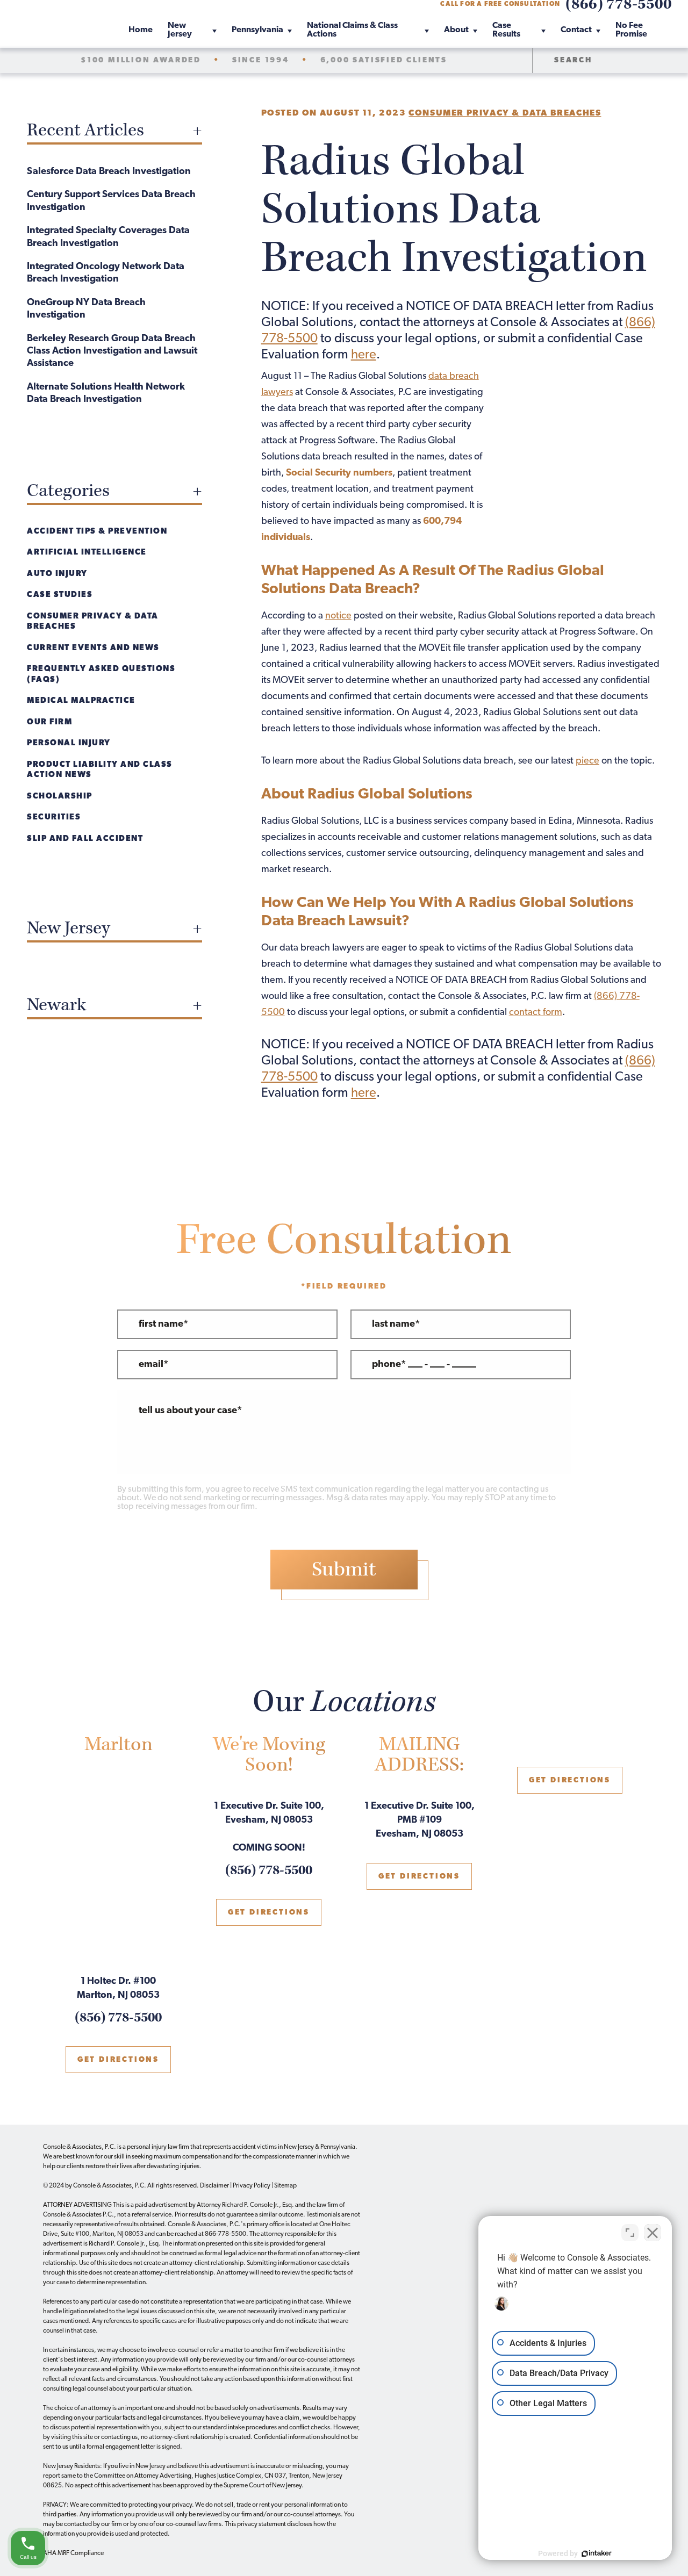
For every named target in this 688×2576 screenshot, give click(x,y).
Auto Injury (57, 574)
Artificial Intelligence (87, 553)
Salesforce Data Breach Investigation (109, 172)
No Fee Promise (631, 30)
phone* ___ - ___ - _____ (424, 1365)
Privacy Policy (252, 2186)
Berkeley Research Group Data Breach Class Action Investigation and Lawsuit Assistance (112, 352)
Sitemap (285, 2186)
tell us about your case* (190, 1411)
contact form (536, 1013)
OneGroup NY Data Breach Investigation (86, 309)
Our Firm (49, 722)
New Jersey (180, 30)
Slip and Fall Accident (85, 839)
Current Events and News (93, 648)
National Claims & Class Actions (352, 30)
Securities (54, 818)
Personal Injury (69, 743)
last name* (396, 1325)
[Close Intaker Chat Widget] (653, 2233)
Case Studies (60, 595)
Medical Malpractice (81, 701)
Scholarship (60, 797)
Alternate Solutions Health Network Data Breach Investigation (106, 394)
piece (587, 761)
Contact (576, 30)
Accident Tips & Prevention (97, 532)
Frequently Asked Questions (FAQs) (101, 675)
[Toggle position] (630, 2233)
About (456, 30)
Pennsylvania (257, 30)
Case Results (506, 30)
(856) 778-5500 (118, 2018)
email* (153, 1365)
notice (338, 616)
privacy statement (261, 2524)
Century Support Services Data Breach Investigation (111, 201)
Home (141, 30)
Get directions (118, 2060)
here (364, 355)
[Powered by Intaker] (597, 2553)
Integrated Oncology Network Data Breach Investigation (106, 273)
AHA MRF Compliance (73, 2553)
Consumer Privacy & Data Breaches (505, 113)
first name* (163, 1325)
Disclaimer (214, 2186)
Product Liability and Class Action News (100, 770)
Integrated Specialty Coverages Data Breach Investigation (108, 237)
